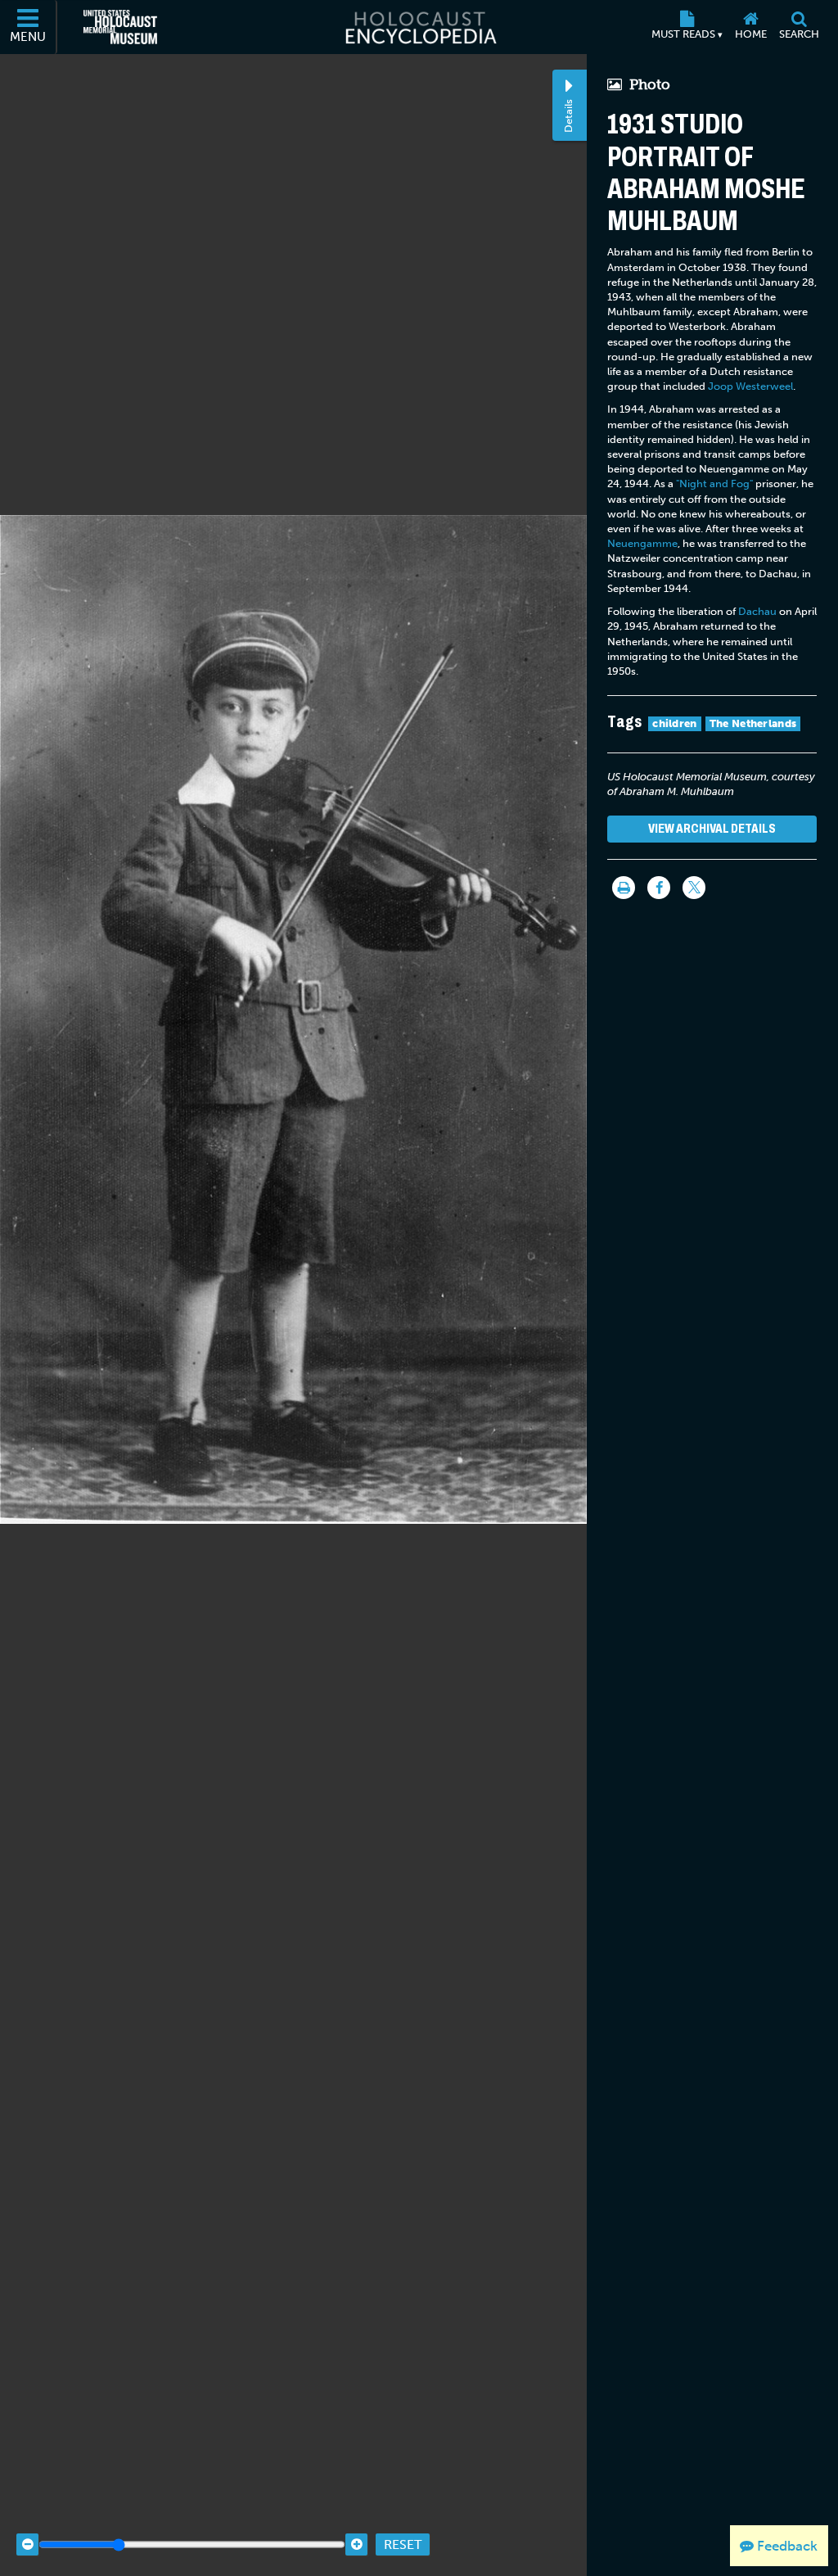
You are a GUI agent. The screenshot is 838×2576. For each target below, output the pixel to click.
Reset (403, 2544)
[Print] (624, 888)
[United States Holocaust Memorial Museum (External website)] (120, 27)
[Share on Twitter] (694, 888)
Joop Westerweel (750, 386)
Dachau (757, 611)
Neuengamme (642, 543)
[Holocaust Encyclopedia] (419, 27)
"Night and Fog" (714, 484)
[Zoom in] (356, 2544)
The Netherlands (753, 723)
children (674, 723)
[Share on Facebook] (659, 888)
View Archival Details (712, 828)
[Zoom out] (27, 2544)
